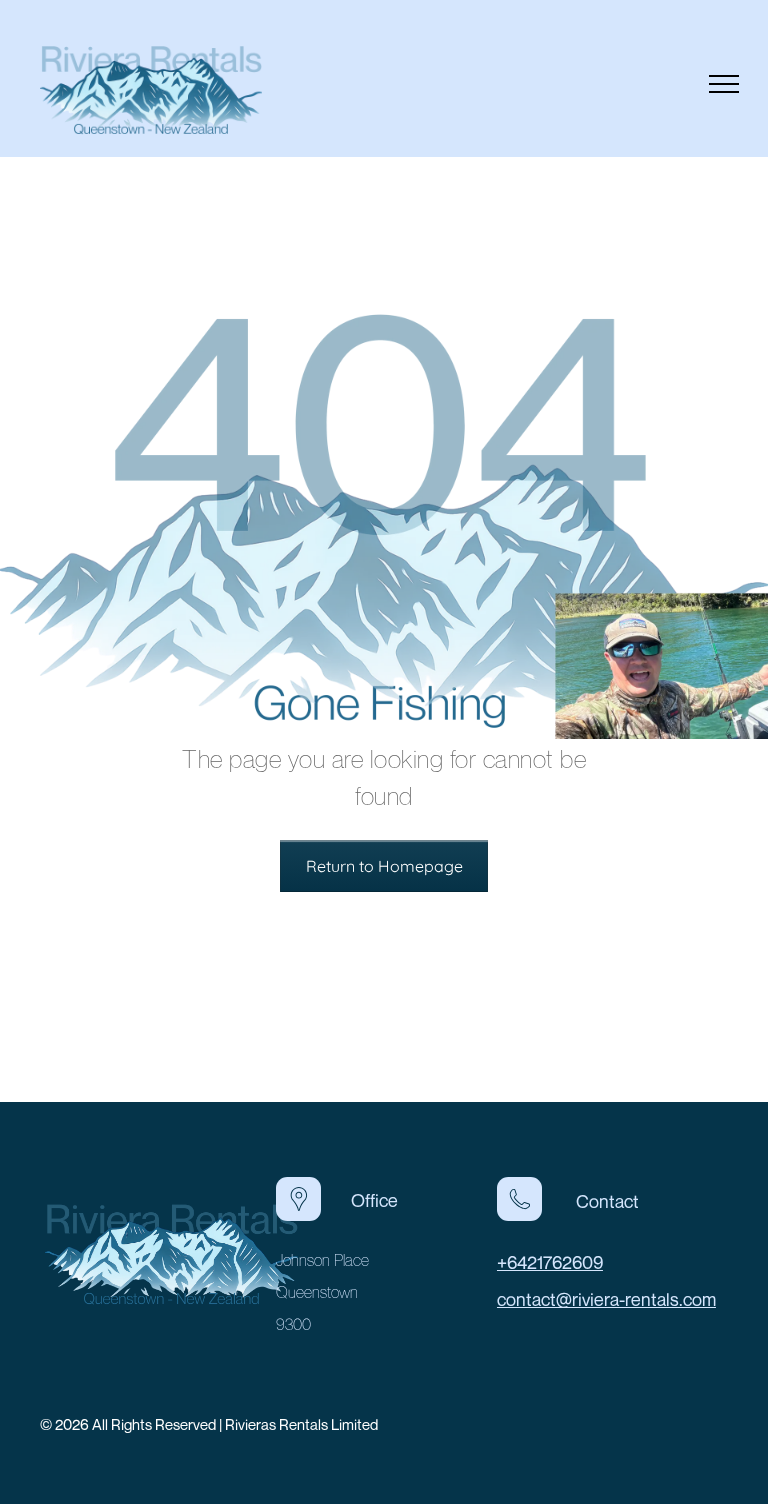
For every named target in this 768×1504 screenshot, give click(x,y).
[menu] (724, 84)
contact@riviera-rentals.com (606, 1299)
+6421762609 (550, 1262)
